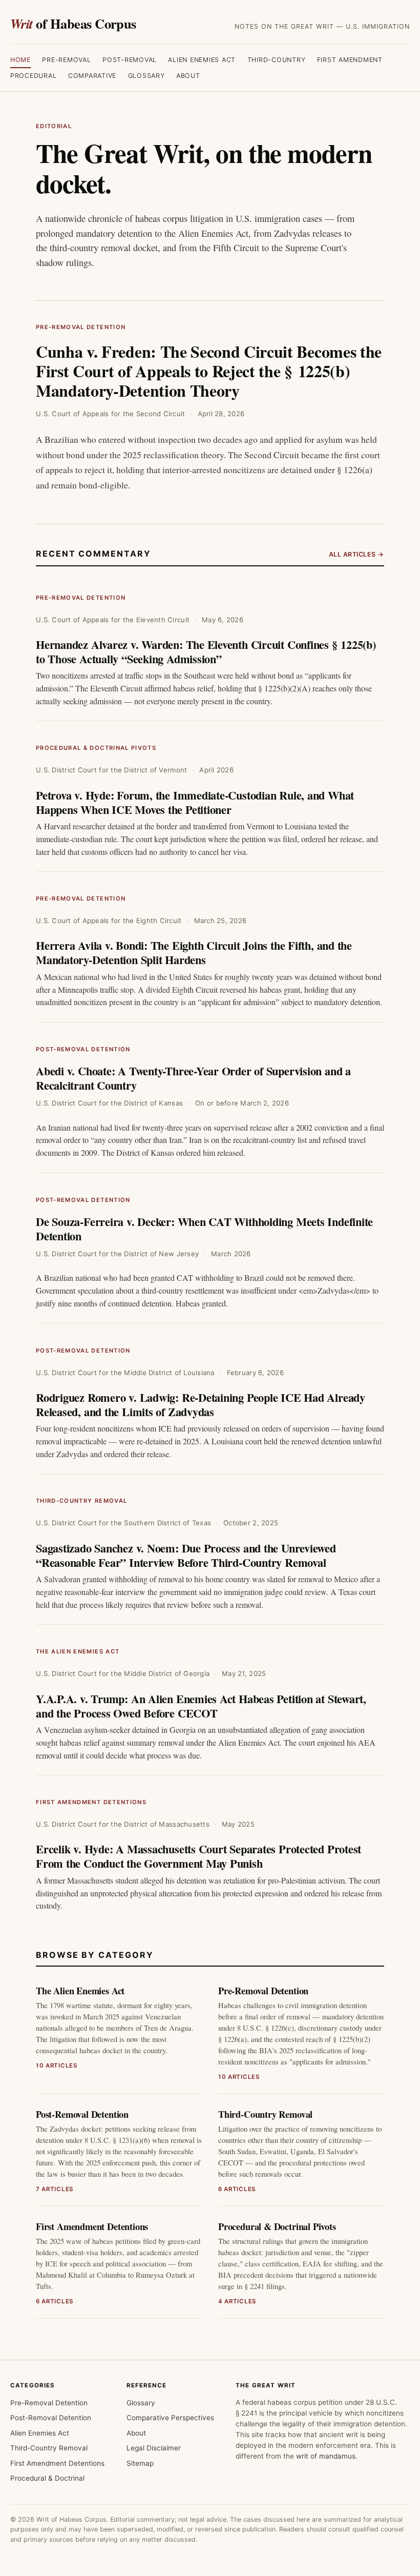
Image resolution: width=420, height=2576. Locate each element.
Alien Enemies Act (202, 60)
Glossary (146, 76)
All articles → (356, 554)
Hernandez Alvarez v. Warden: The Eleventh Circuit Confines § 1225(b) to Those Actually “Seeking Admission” (206, 652)
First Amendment (350, 60)
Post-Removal (130, 60)
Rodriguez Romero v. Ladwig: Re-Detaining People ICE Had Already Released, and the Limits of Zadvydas (201, 1405)
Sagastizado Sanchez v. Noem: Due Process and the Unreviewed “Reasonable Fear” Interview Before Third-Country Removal (186, 1555)
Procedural (34, 76)
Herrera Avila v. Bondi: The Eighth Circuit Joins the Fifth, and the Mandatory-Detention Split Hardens (194, 953)
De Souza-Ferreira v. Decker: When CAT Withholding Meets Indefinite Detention (204, 1229)
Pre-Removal (66, 60)
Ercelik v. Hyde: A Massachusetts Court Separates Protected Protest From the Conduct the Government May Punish (198, 1856)
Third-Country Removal (81, 1501)
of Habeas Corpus (73, 23)
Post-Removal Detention (83, 1049)
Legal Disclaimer (154, 2448)
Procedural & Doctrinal (47, 2478)
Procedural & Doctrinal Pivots (96, 748)
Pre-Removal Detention (81, 327)
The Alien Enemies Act (78, 1651)
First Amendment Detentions (91, 1802)
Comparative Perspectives (170, 2418)
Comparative (92, 76)
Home (20, 60)
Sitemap (140, 2463)
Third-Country (277, 60)
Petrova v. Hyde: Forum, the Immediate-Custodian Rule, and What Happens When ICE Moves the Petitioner (195, 802)
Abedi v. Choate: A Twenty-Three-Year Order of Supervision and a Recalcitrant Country (193, 1078)
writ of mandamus (326, 2456)
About (188, 76)
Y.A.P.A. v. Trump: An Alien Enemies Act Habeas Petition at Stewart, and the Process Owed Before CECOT (201, 1706)
